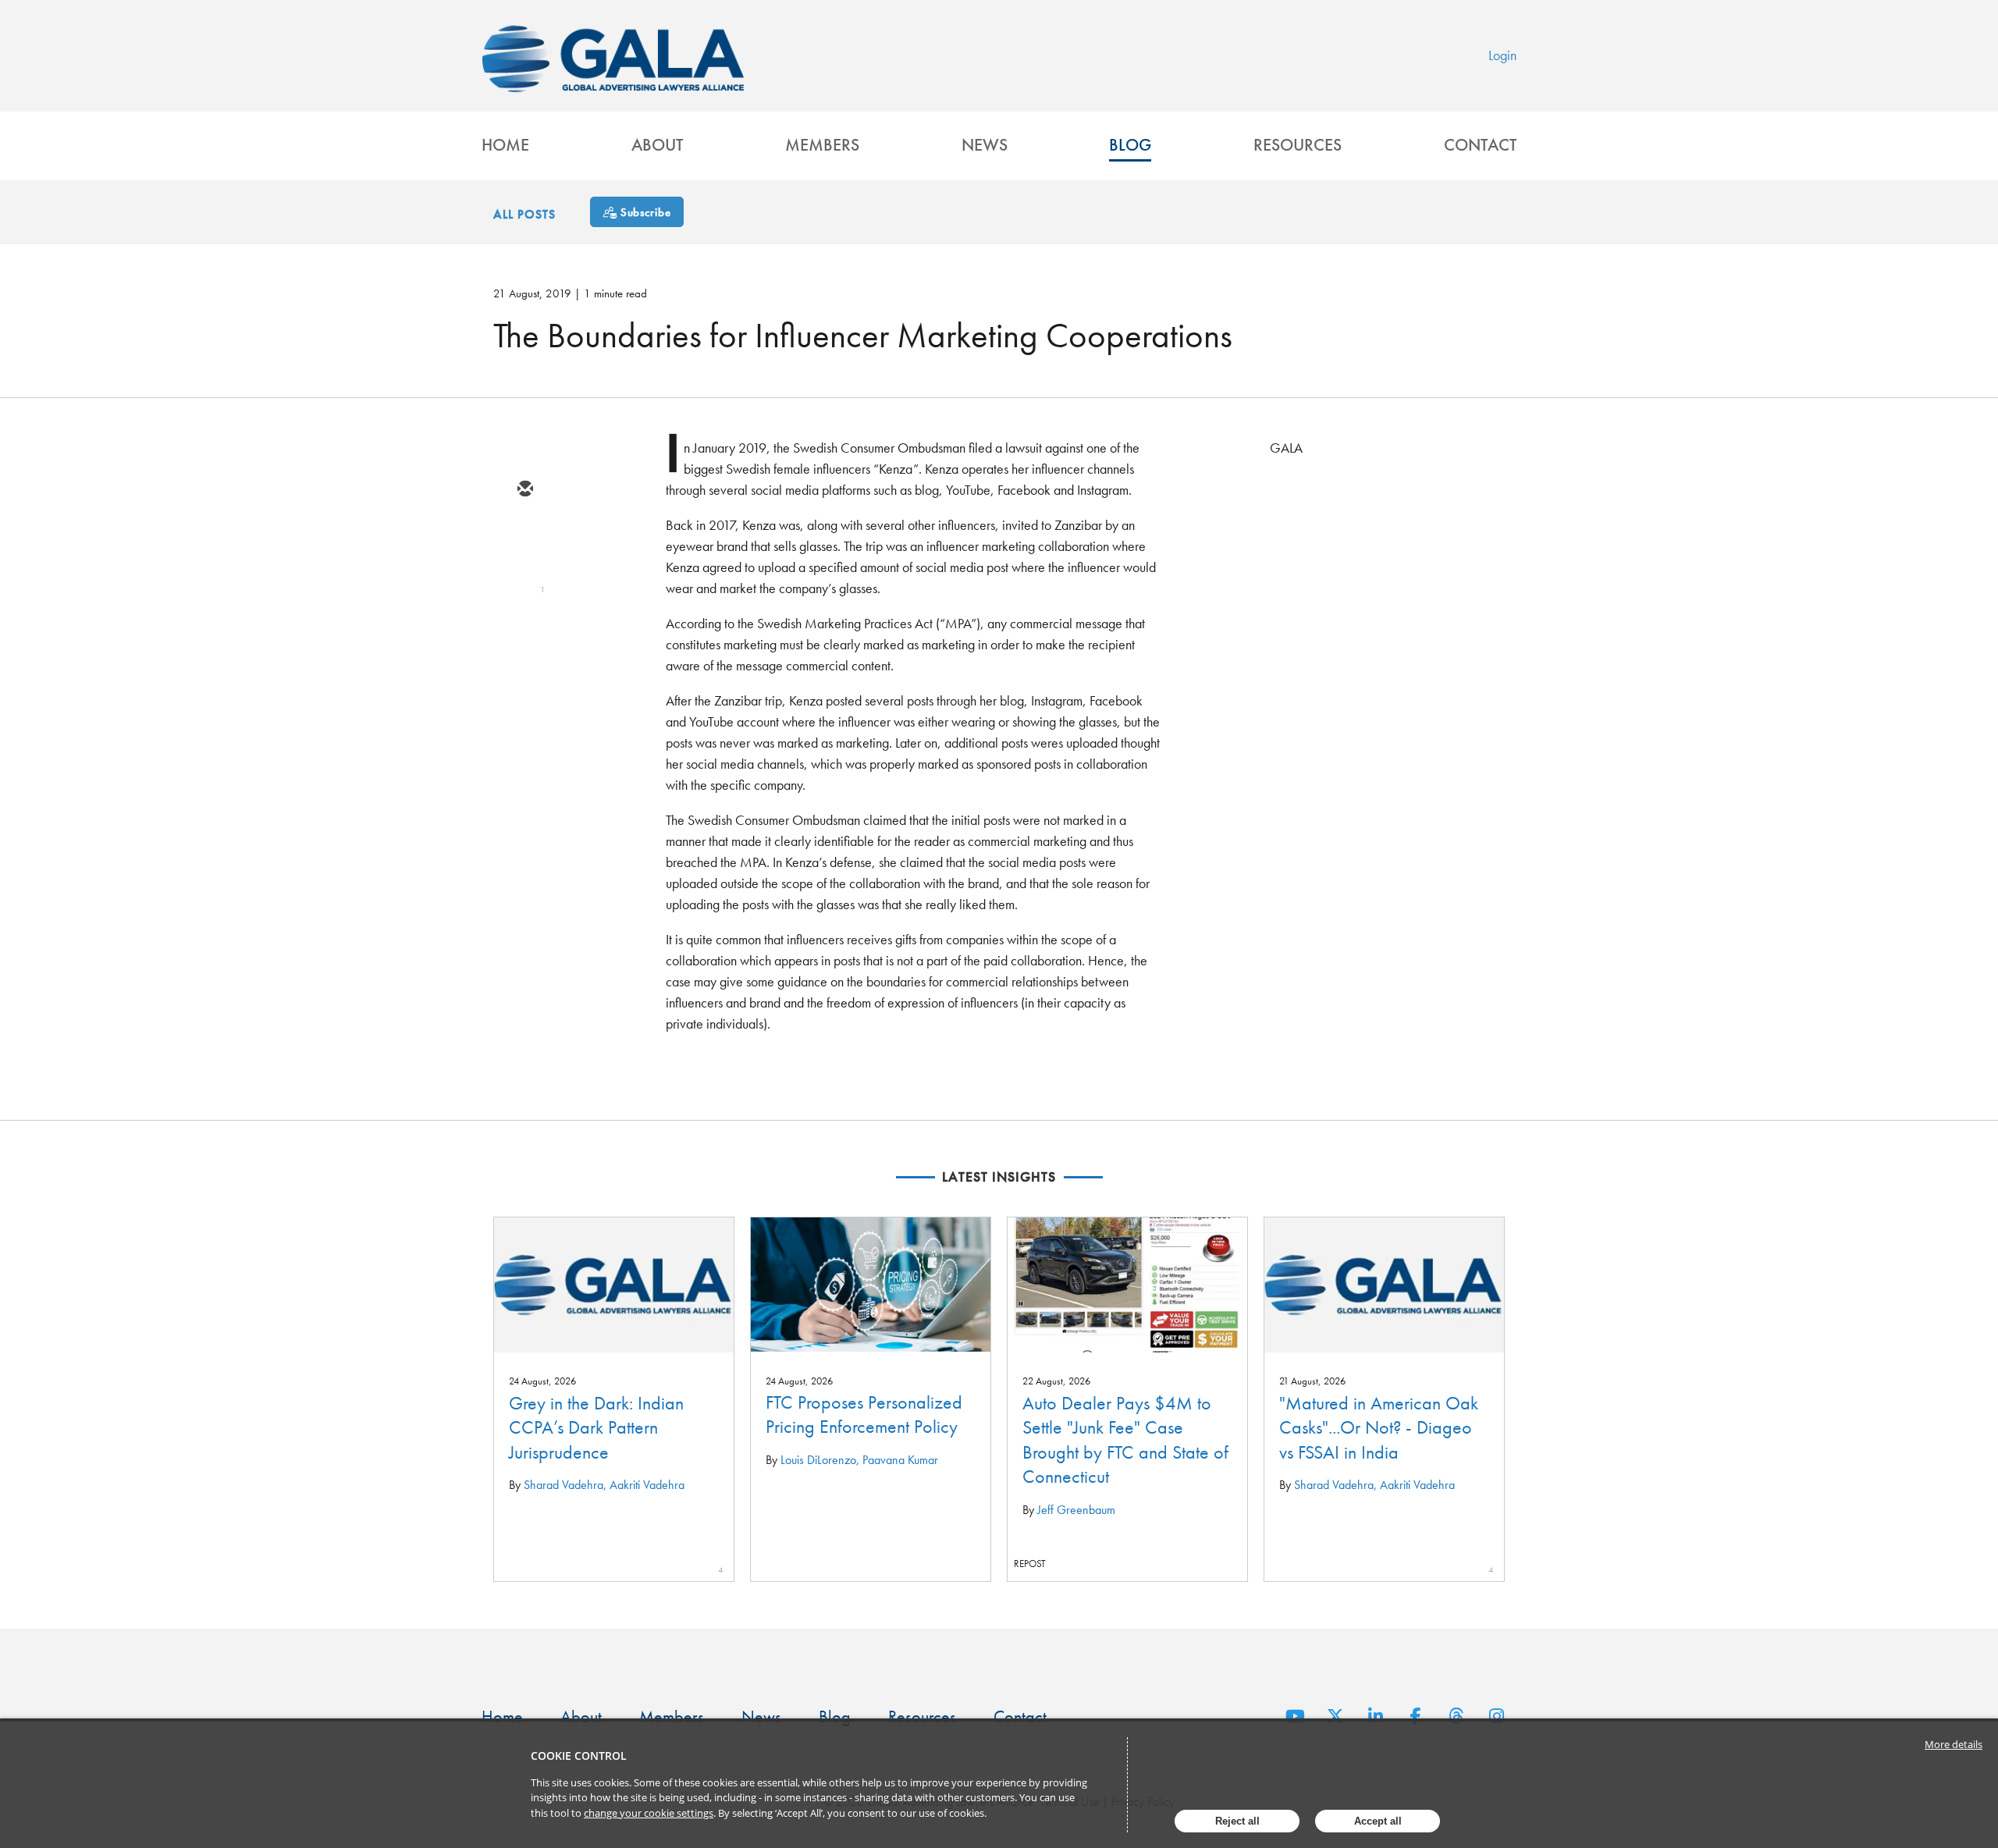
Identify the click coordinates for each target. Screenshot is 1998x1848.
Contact (1480, 145)
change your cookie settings (649, 1813)
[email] (524, 490)
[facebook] (524, 626)
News (985, 145)
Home (505, 145)
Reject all (1237, 1821)
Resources (1298, 145)
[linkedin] (524, 581)
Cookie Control (579, 1756)
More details (1954, 1744)
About (657, 145)
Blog (1130, 145)
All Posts (524, 214)
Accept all (1378, 1821)
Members (822, 145)
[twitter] (524, 535)
